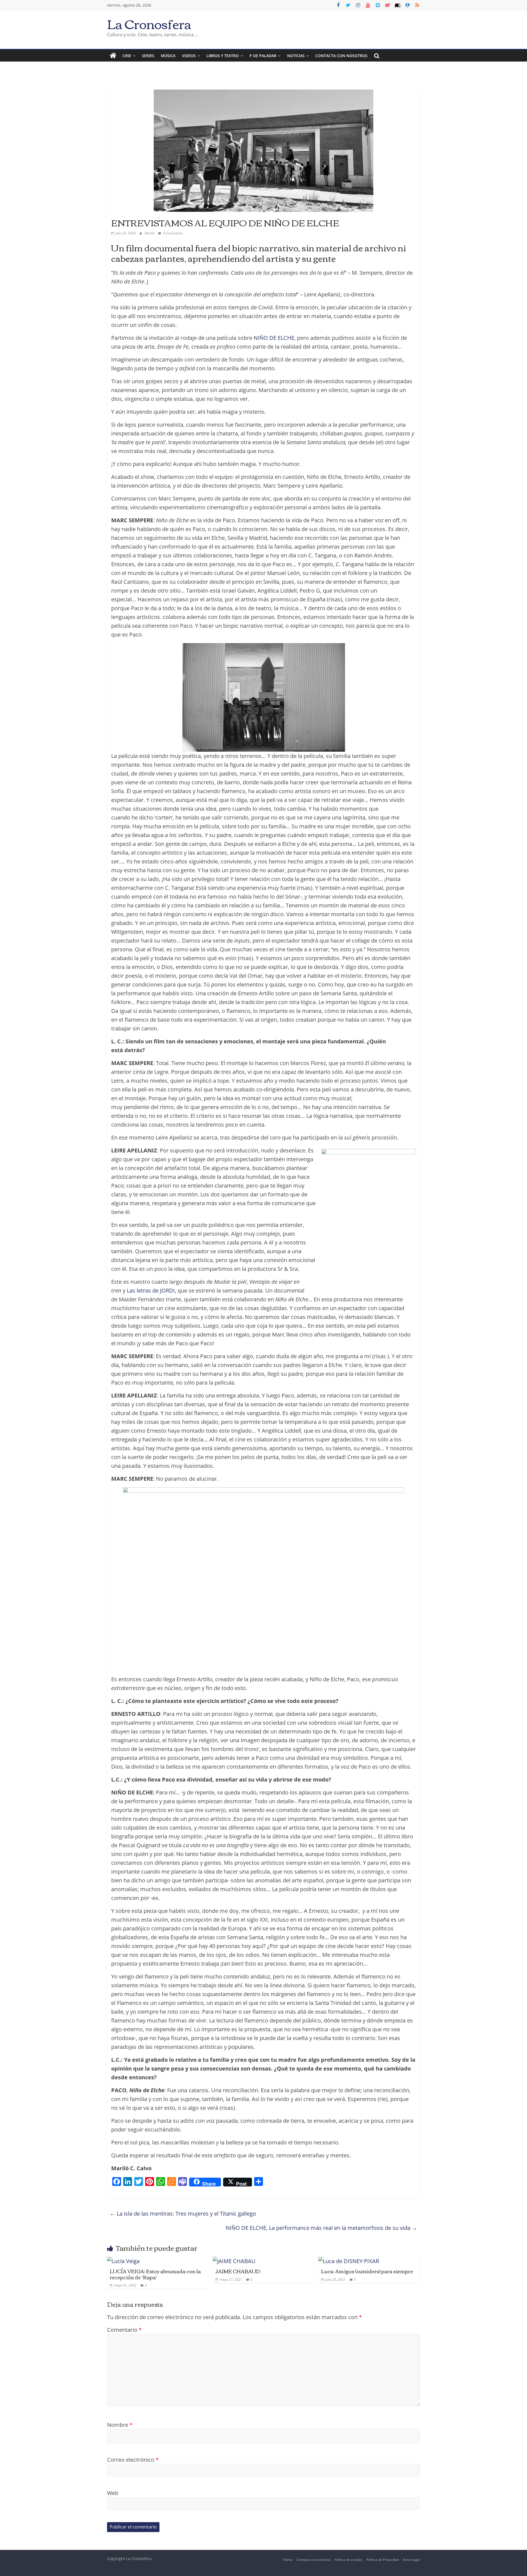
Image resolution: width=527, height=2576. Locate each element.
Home (288, 2560)
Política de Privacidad (383, 2560)
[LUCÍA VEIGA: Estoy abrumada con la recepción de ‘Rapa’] (123, 2261)
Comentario (124, 2330)
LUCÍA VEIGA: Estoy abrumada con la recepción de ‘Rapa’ (155, 2274)
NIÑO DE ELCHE (274, 338)
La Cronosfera (149, 23)
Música (168, 56)
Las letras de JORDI (151, 1290)
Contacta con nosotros (314, 2560)
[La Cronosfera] (113, 56)
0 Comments (173, 233)
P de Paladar (263, 56)
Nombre (120, 2425)
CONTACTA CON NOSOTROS (341, 56)
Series (148, 56)
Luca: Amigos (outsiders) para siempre (367, 2271)
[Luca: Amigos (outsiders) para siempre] (349, 2261)
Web (113, 2493)
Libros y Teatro (223, 56)
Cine (127, 56)
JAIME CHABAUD (238, 2271)
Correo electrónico (133, 2460)
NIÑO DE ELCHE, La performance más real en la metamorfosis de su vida (321, 2228)
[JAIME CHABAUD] (234, 2261)
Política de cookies (349, 2560)
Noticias (296, 56)
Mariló (150, 233)
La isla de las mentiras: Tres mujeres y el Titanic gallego (183, 2214)
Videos (189, 56)
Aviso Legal (411, 2560)
